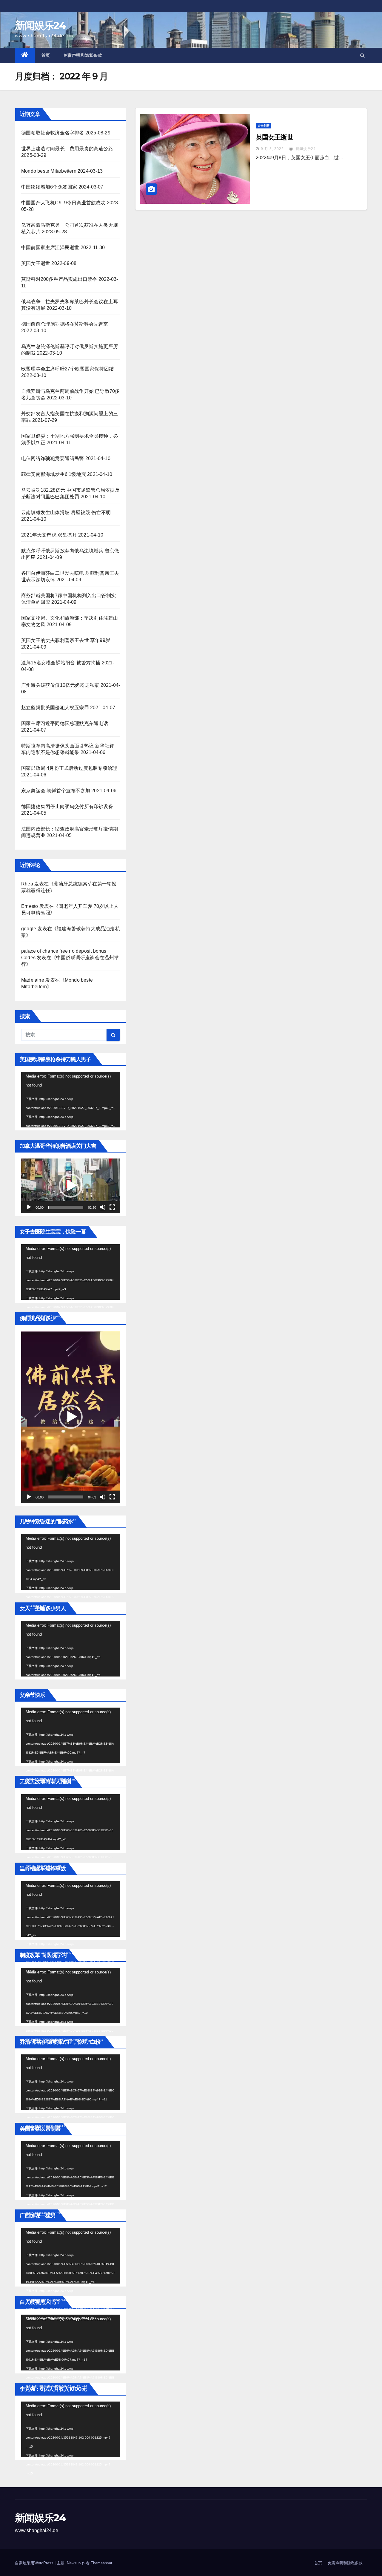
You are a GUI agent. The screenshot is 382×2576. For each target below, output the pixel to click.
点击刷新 (264, 126)
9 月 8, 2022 (272, 149)
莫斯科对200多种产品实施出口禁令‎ (59, 279)
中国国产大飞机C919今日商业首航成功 (63, 203)
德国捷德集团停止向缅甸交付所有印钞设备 (67, 806)
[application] (71, 1100)
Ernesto (30, 906)
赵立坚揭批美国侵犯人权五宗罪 (55, 708)
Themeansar (101, 2563)
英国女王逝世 (36, 263)
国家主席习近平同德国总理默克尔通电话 (65, 723)
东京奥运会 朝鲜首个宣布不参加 (56, 791)
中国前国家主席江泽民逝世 (50, 248)
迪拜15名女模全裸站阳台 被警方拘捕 (61, 663)
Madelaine (33, 980)
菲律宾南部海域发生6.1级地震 (54, 474)
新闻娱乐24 (40, 25)
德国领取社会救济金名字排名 (53, 133)
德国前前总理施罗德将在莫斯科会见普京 (65, 324)
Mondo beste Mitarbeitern (49, 171)
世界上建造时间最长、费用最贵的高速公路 (67, 149)
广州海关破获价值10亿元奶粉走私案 (60, 685)
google (29, 929)
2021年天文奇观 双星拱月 (49, 535)
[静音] (103, 1207)
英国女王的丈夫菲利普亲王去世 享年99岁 (66, 640)
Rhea (27, 884)
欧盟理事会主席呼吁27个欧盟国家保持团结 (67, 369)
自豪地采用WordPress (35, 2563)
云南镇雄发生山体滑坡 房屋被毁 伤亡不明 (66, 512)
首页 (46, 55)
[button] (362, 55)
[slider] (66, 1207)
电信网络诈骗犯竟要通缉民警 (53, 458)
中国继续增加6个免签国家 (49, 187)
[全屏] (112, 1207)
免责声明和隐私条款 (83, 55)
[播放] (29, 1207)
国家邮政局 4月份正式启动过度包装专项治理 (69, 768)
